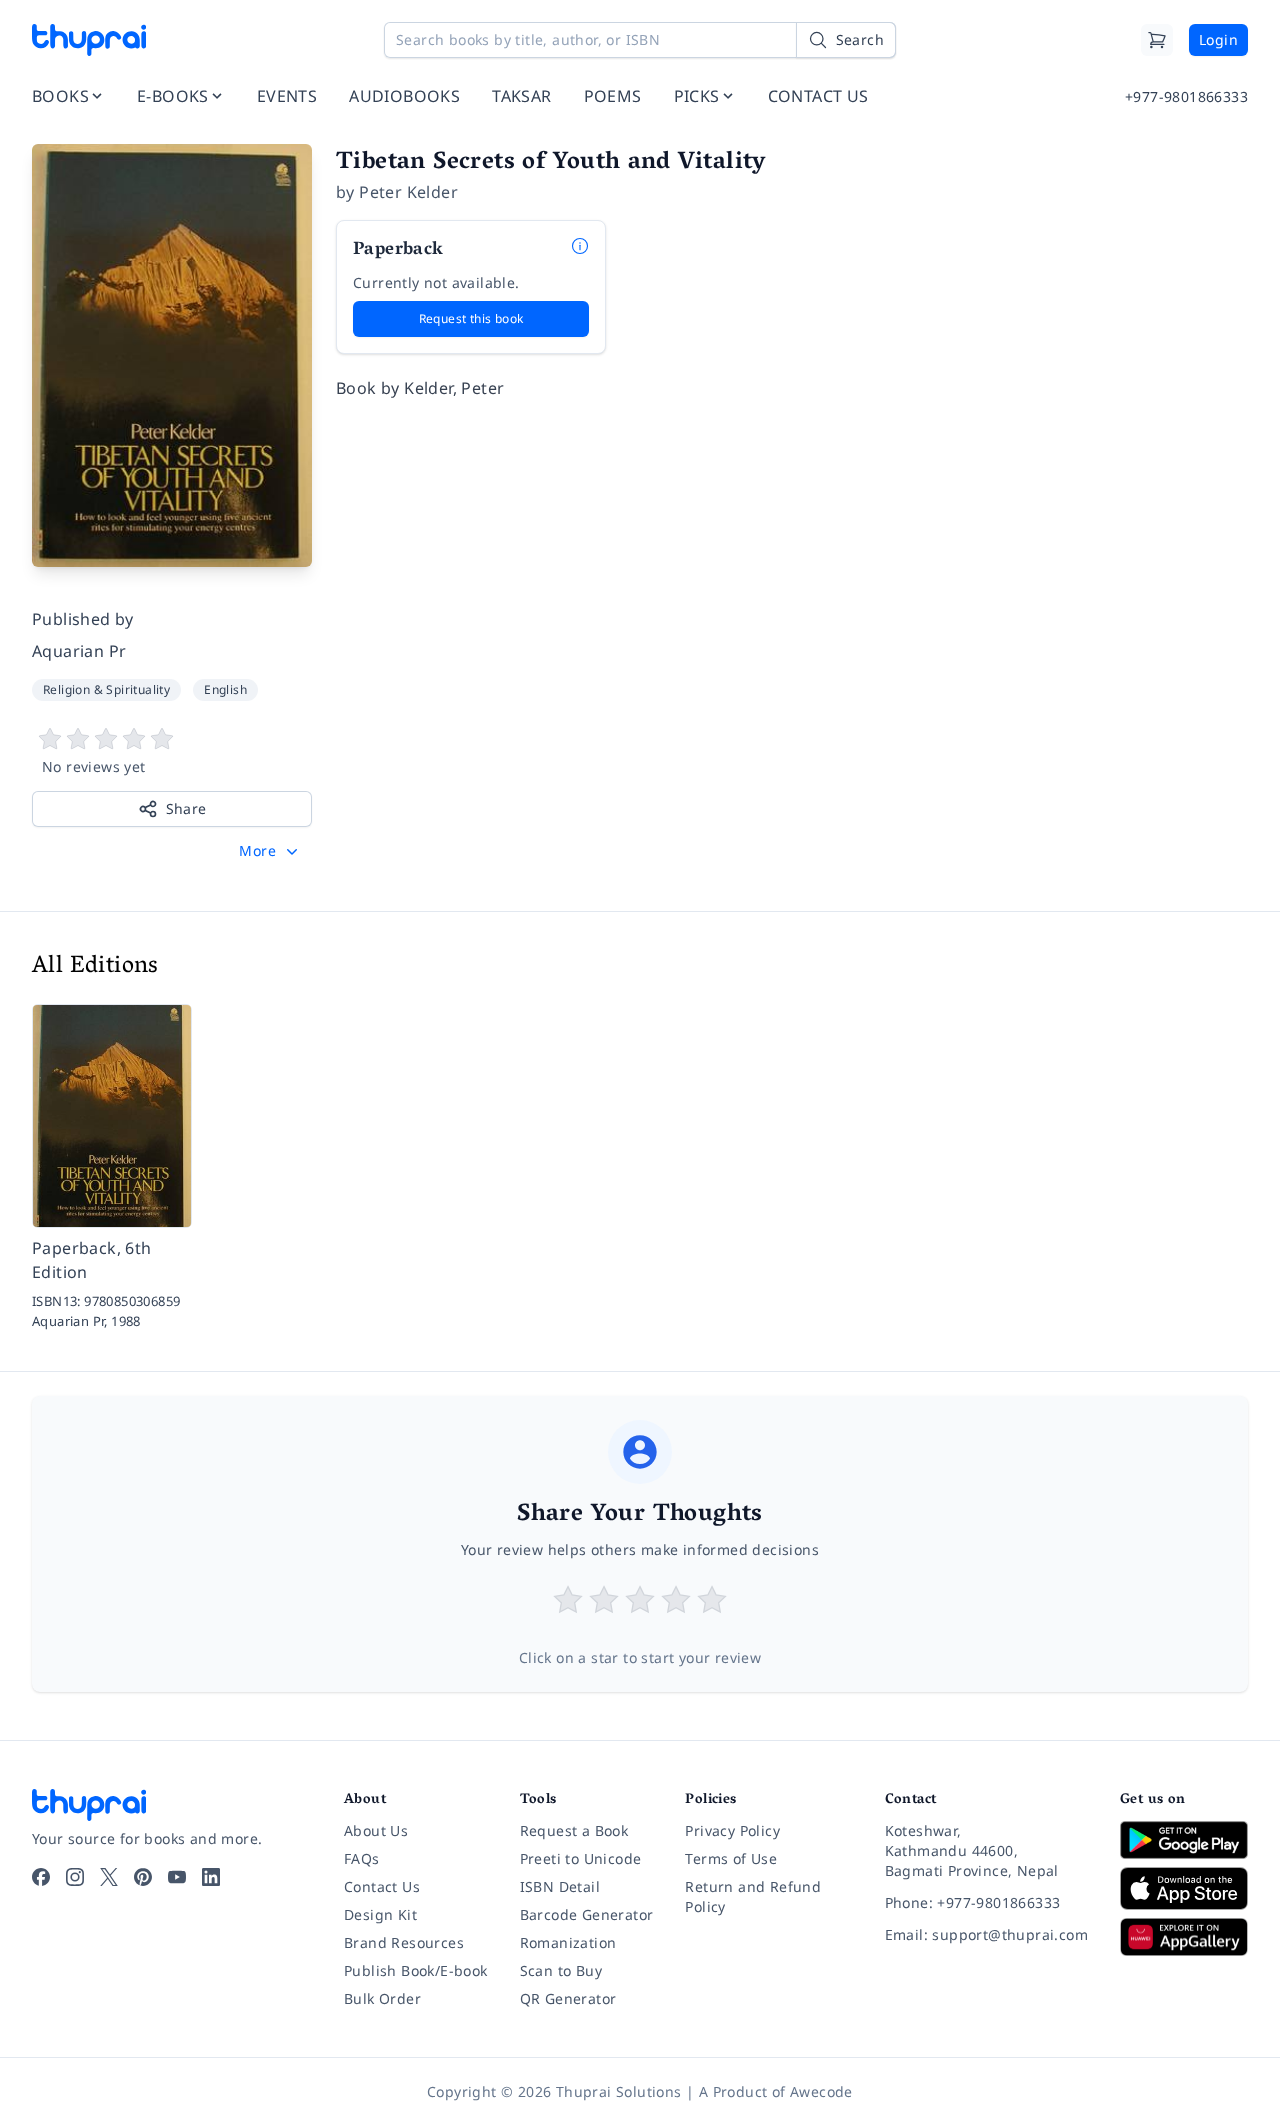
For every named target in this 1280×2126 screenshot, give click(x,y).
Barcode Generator (587, 1914)
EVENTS (287, 96)
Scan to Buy (561, 1970)
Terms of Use (731, 1858)
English (225, 689)
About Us (376, 1830)
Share (186, 808)
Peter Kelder (408, 192)
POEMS (613, 96)
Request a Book (574, 1830)
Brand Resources (404, 1942)
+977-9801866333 (1186, 96)
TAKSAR (521, 96)
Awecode (821, 2091)
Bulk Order (382, 1998)
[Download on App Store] (1184, 1888)
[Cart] (1157, 40)
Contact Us (382, 1886)
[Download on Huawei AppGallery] (1184, 1937)
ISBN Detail (560, 1886)
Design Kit (380, 1914)
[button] (270, 851)
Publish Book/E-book (416, 1970)
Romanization (568, 1942)
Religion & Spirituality (106, 689)
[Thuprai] (89, 40)
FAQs (362, 1858)
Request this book (471, 318)
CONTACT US (818, 96)
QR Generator (568, 1998)
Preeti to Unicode (581, 1858)
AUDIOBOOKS (404, 96)
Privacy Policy (732, 1830)
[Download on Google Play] (1184, 1840)
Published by (83, 619)
